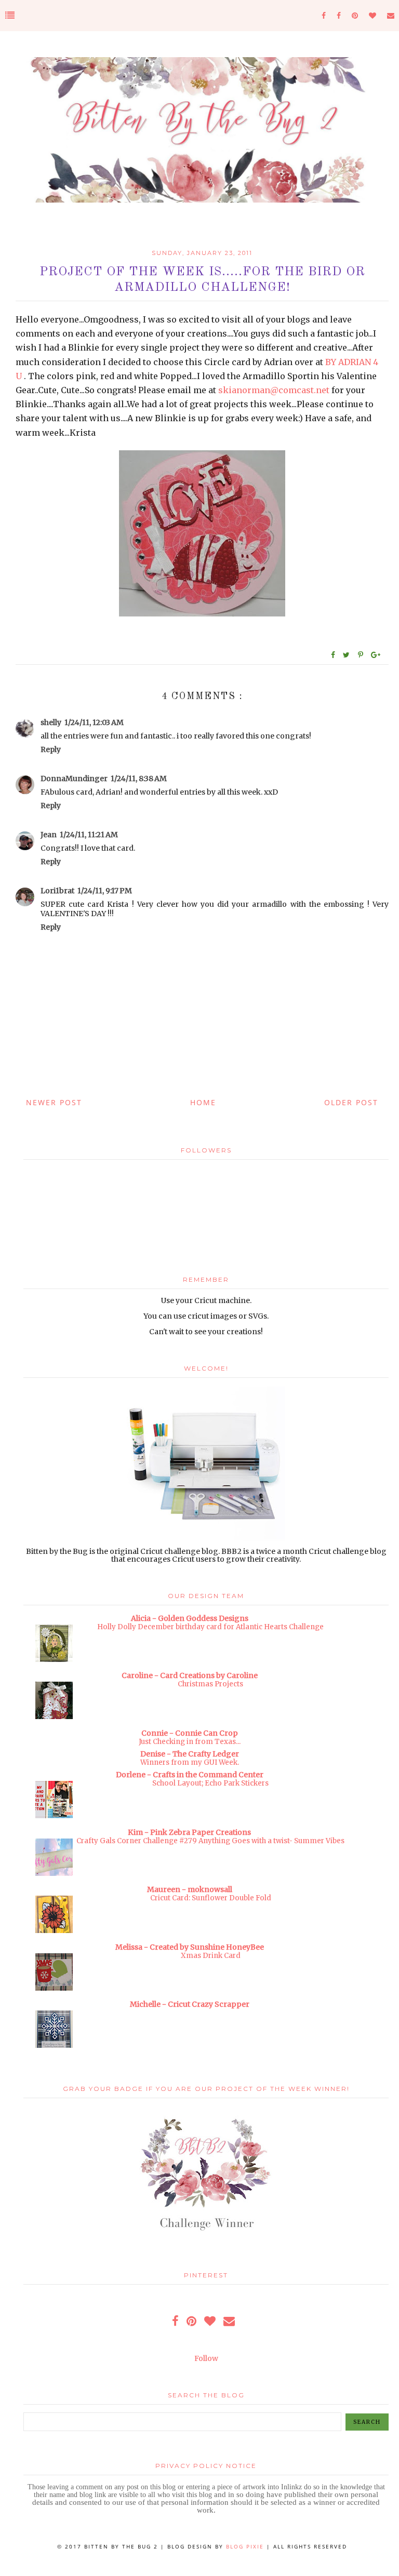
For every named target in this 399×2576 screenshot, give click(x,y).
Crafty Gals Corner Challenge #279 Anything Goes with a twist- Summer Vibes (210, 1841)
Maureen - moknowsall (190, 1889)
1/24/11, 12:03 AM (94, 722)
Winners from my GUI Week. (190, 1762)
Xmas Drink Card (211, 1956)
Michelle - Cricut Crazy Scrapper (190, 2004)
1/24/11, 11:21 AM (89, 835)
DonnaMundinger (74, 779)
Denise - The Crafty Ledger (190, 1754)
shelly (51, 722)
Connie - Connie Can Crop (190, 1733)
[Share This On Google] (376, 655)
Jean (49, 835)
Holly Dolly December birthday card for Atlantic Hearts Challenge (210, 1627)
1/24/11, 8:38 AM (139, 779)
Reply (51, 749)
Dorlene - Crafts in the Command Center (190, 1775)
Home (203, 1102)
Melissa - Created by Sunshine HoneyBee (190, 1947)
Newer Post (54, 1102)
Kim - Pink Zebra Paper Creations (189, 1832)
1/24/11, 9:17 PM (105, 891)
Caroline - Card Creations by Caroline (190, 1675)
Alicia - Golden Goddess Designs (190, 1618)
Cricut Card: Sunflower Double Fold (211, 1898)
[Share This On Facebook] (334, 655)
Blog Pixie (245, 2546)
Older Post (351, 1102)
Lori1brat (57, 891)
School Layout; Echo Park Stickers (210, 1783)
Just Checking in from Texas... (190, 1742)
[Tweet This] (348, 655)
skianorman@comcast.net (274, 390)
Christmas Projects (210, 1684)
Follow (206, 2358)
